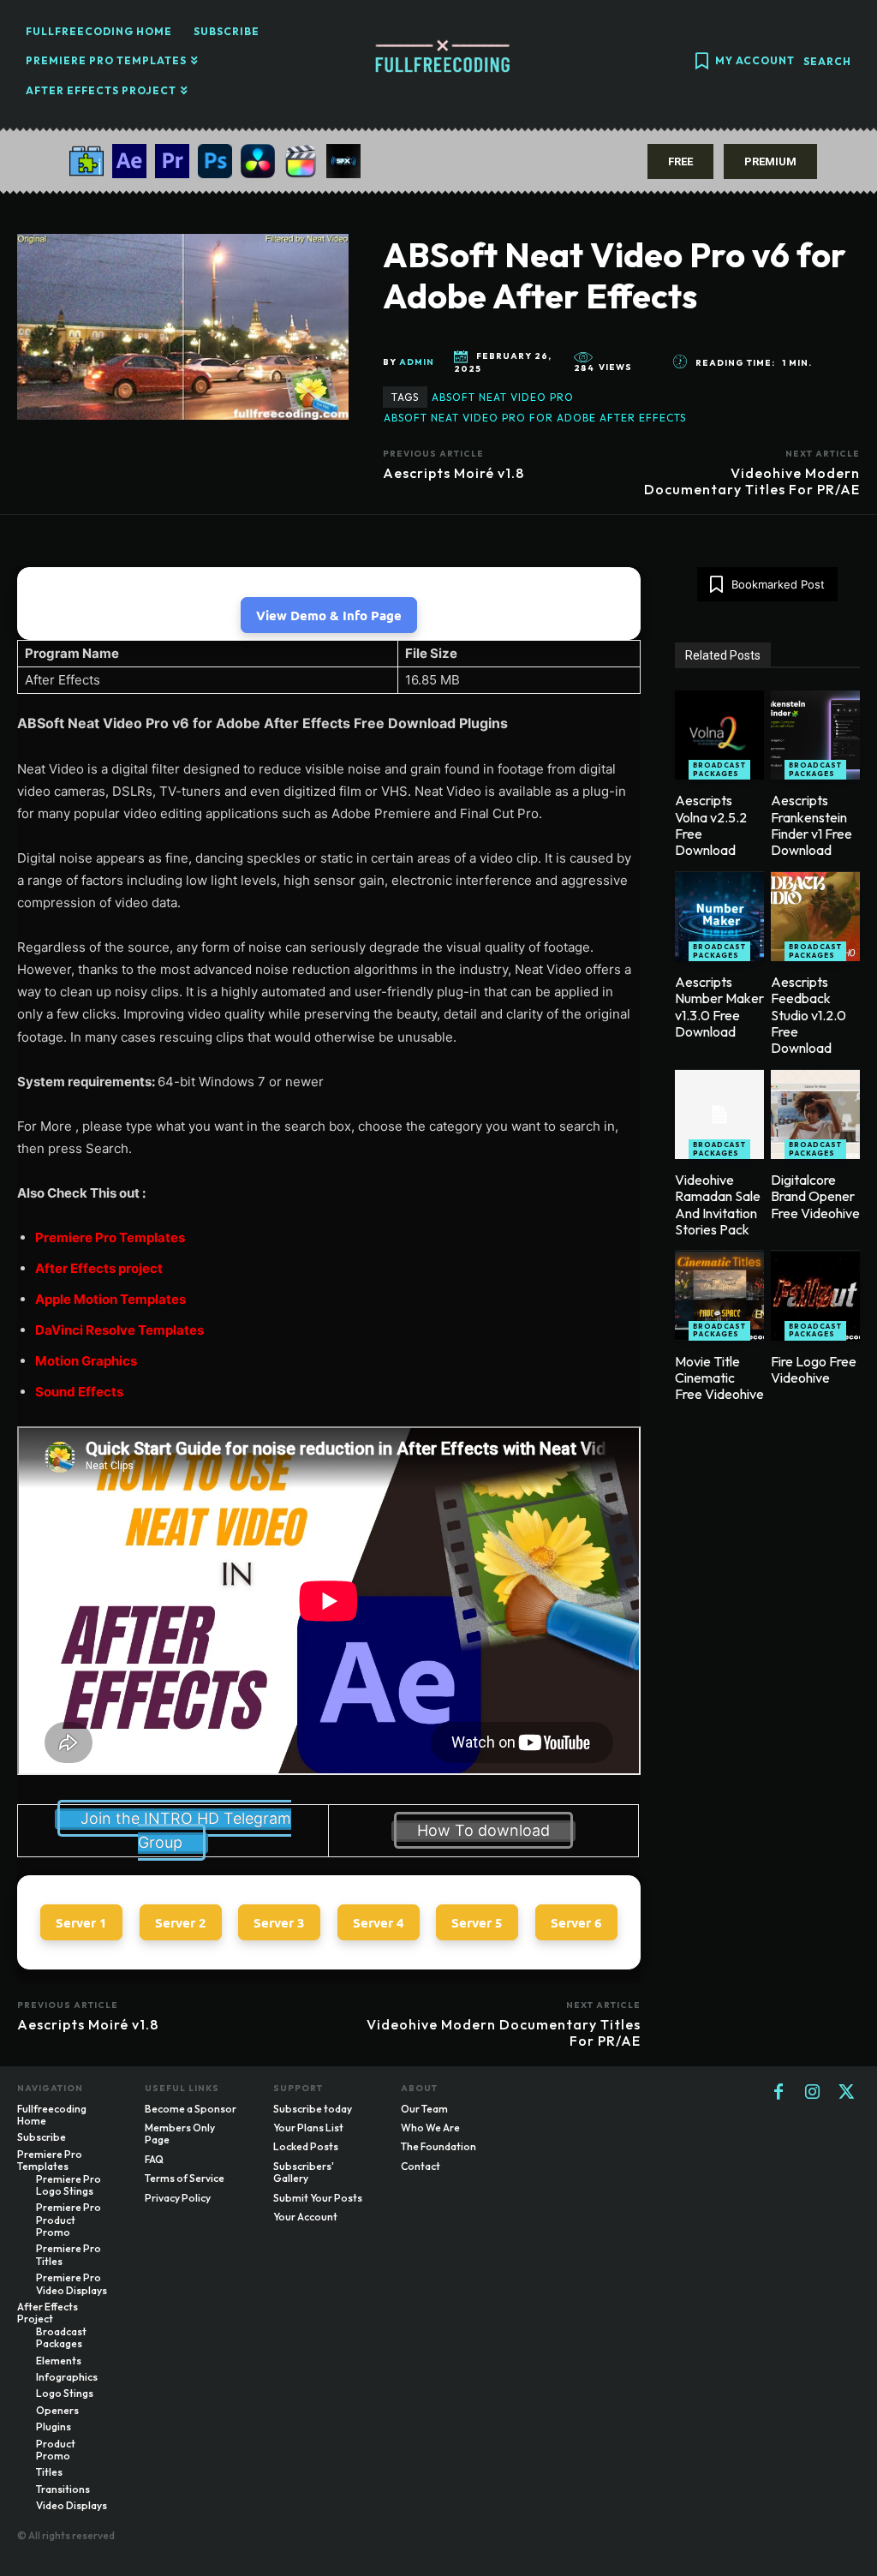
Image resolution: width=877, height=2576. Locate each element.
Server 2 (181, 1922)
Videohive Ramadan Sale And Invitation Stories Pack (718, 1204)
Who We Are (430, 2128)
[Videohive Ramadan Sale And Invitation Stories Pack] (719, 1115)
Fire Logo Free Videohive (814, 1369)
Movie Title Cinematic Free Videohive (719, 1378)
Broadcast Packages (719, 769)
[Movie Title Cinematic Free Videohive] (719, 1296)
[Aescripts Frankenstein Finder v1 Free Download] (815, 735)
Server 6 (576, 1922)
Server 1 (81, 1922)
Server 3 (279, 1922)
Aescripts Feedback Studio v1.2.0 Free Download (808, 1015)
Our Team (424, 2109)
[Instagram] (813, 2093)
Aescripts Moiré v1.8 (453, 473)
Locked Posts (306, 2146)
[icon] (701, 63)
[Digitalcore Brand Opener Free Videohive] (815, 1115)
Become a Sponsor (191, 2109)
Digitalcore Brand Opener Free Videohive (815, 1196)
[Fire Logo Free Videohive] (815, 1296)
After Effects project (99, 1268)
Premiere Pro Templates (110, 1237)
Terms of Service (185, 2178)
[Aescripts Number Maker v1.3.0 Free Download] (719, 917)
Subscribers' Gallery (304, 2172)
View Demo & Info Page (329, 615)
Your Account (305, 2217)
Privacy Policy (178, 2198)
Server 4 (379, 1922)
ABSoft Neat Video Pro (503, 397)
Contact (421, 2166)
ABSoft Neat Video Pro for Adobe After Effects (535, 418)
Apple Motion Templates (110, 1299)
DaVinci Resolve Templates (119, 1330)
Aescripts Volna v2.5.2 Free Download (711, 825)
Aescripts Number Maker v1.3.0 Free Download (719, 1007)
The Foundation (438, 2146)
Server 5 (477, 1922)
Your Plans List (308, 2128)
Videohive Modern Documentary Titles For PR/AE (752, 481)
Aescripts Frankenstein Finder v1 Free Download (811, 825)
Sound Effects (79, 1392)
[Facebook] (779, 2093)
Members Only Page (180, 2134)
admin (417, 362)
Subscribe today (313, 2109)
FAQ (154, 2159)
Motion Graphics (86, 1361)
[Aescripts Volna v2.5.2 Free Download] (719, 735)
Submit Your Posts (318, 2198)
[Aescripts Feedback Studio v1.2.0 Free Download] (815, 917)
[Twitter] (847, 2093)
